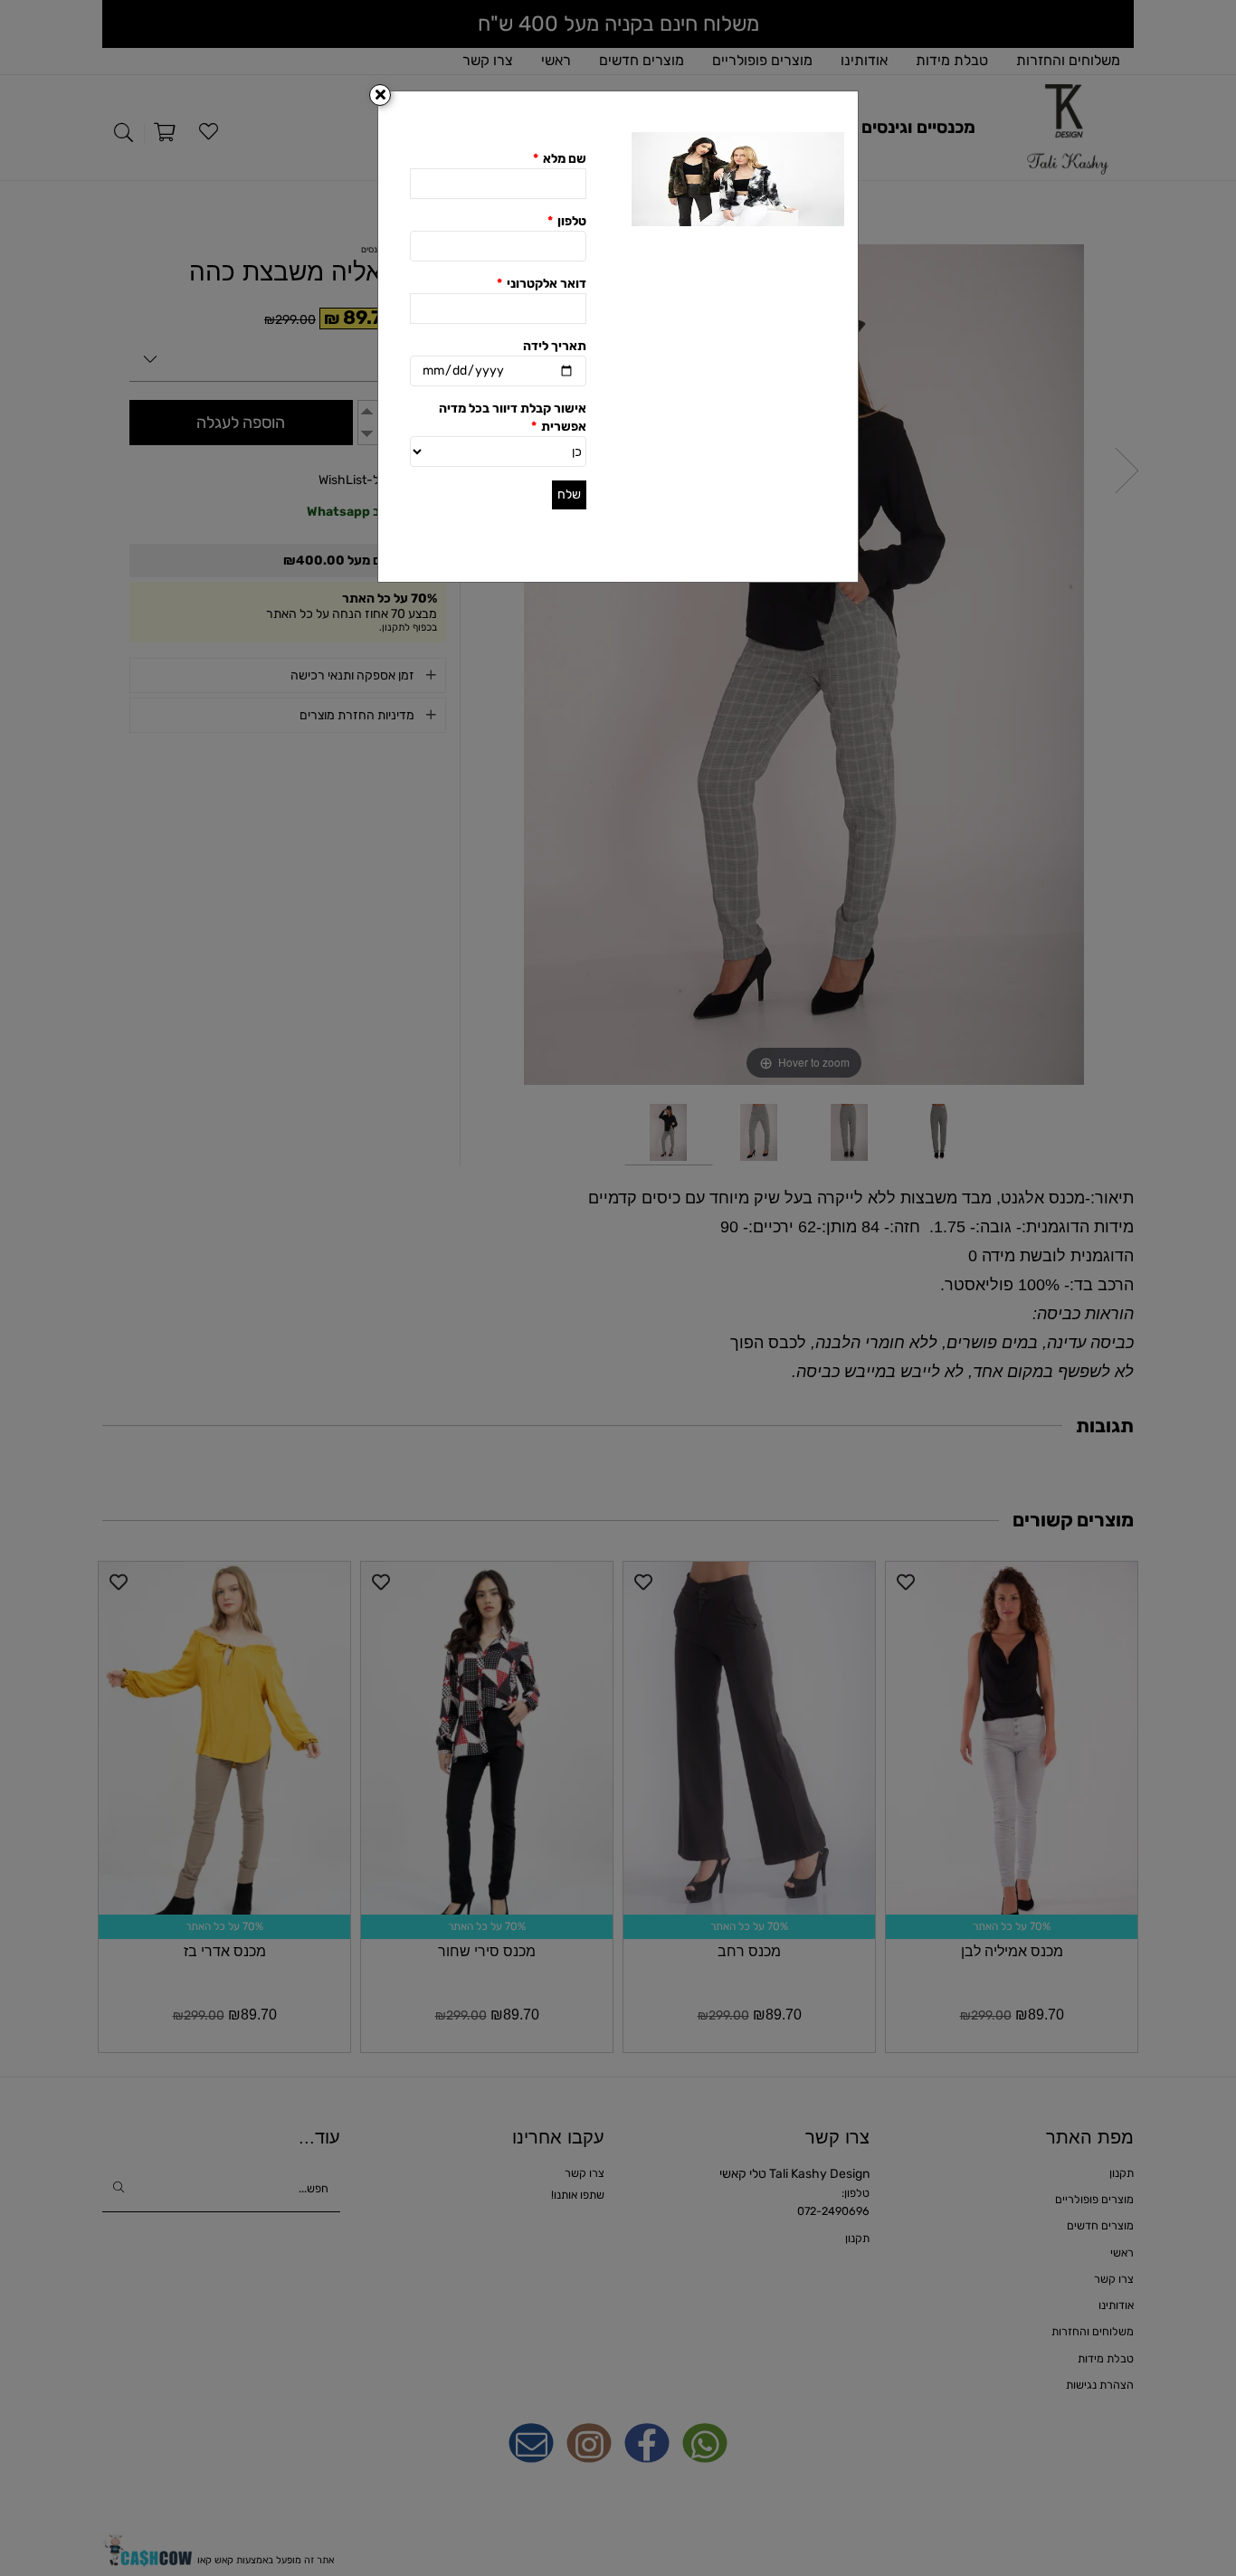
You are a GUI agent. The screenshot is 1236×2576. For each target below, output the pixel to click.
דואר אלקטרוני (542, 284)
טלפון (567, 221)
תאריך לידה (555, 346)
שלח (569, 494)
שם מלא (560, 159)
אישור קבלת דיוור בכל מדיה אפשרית (513, 418)
